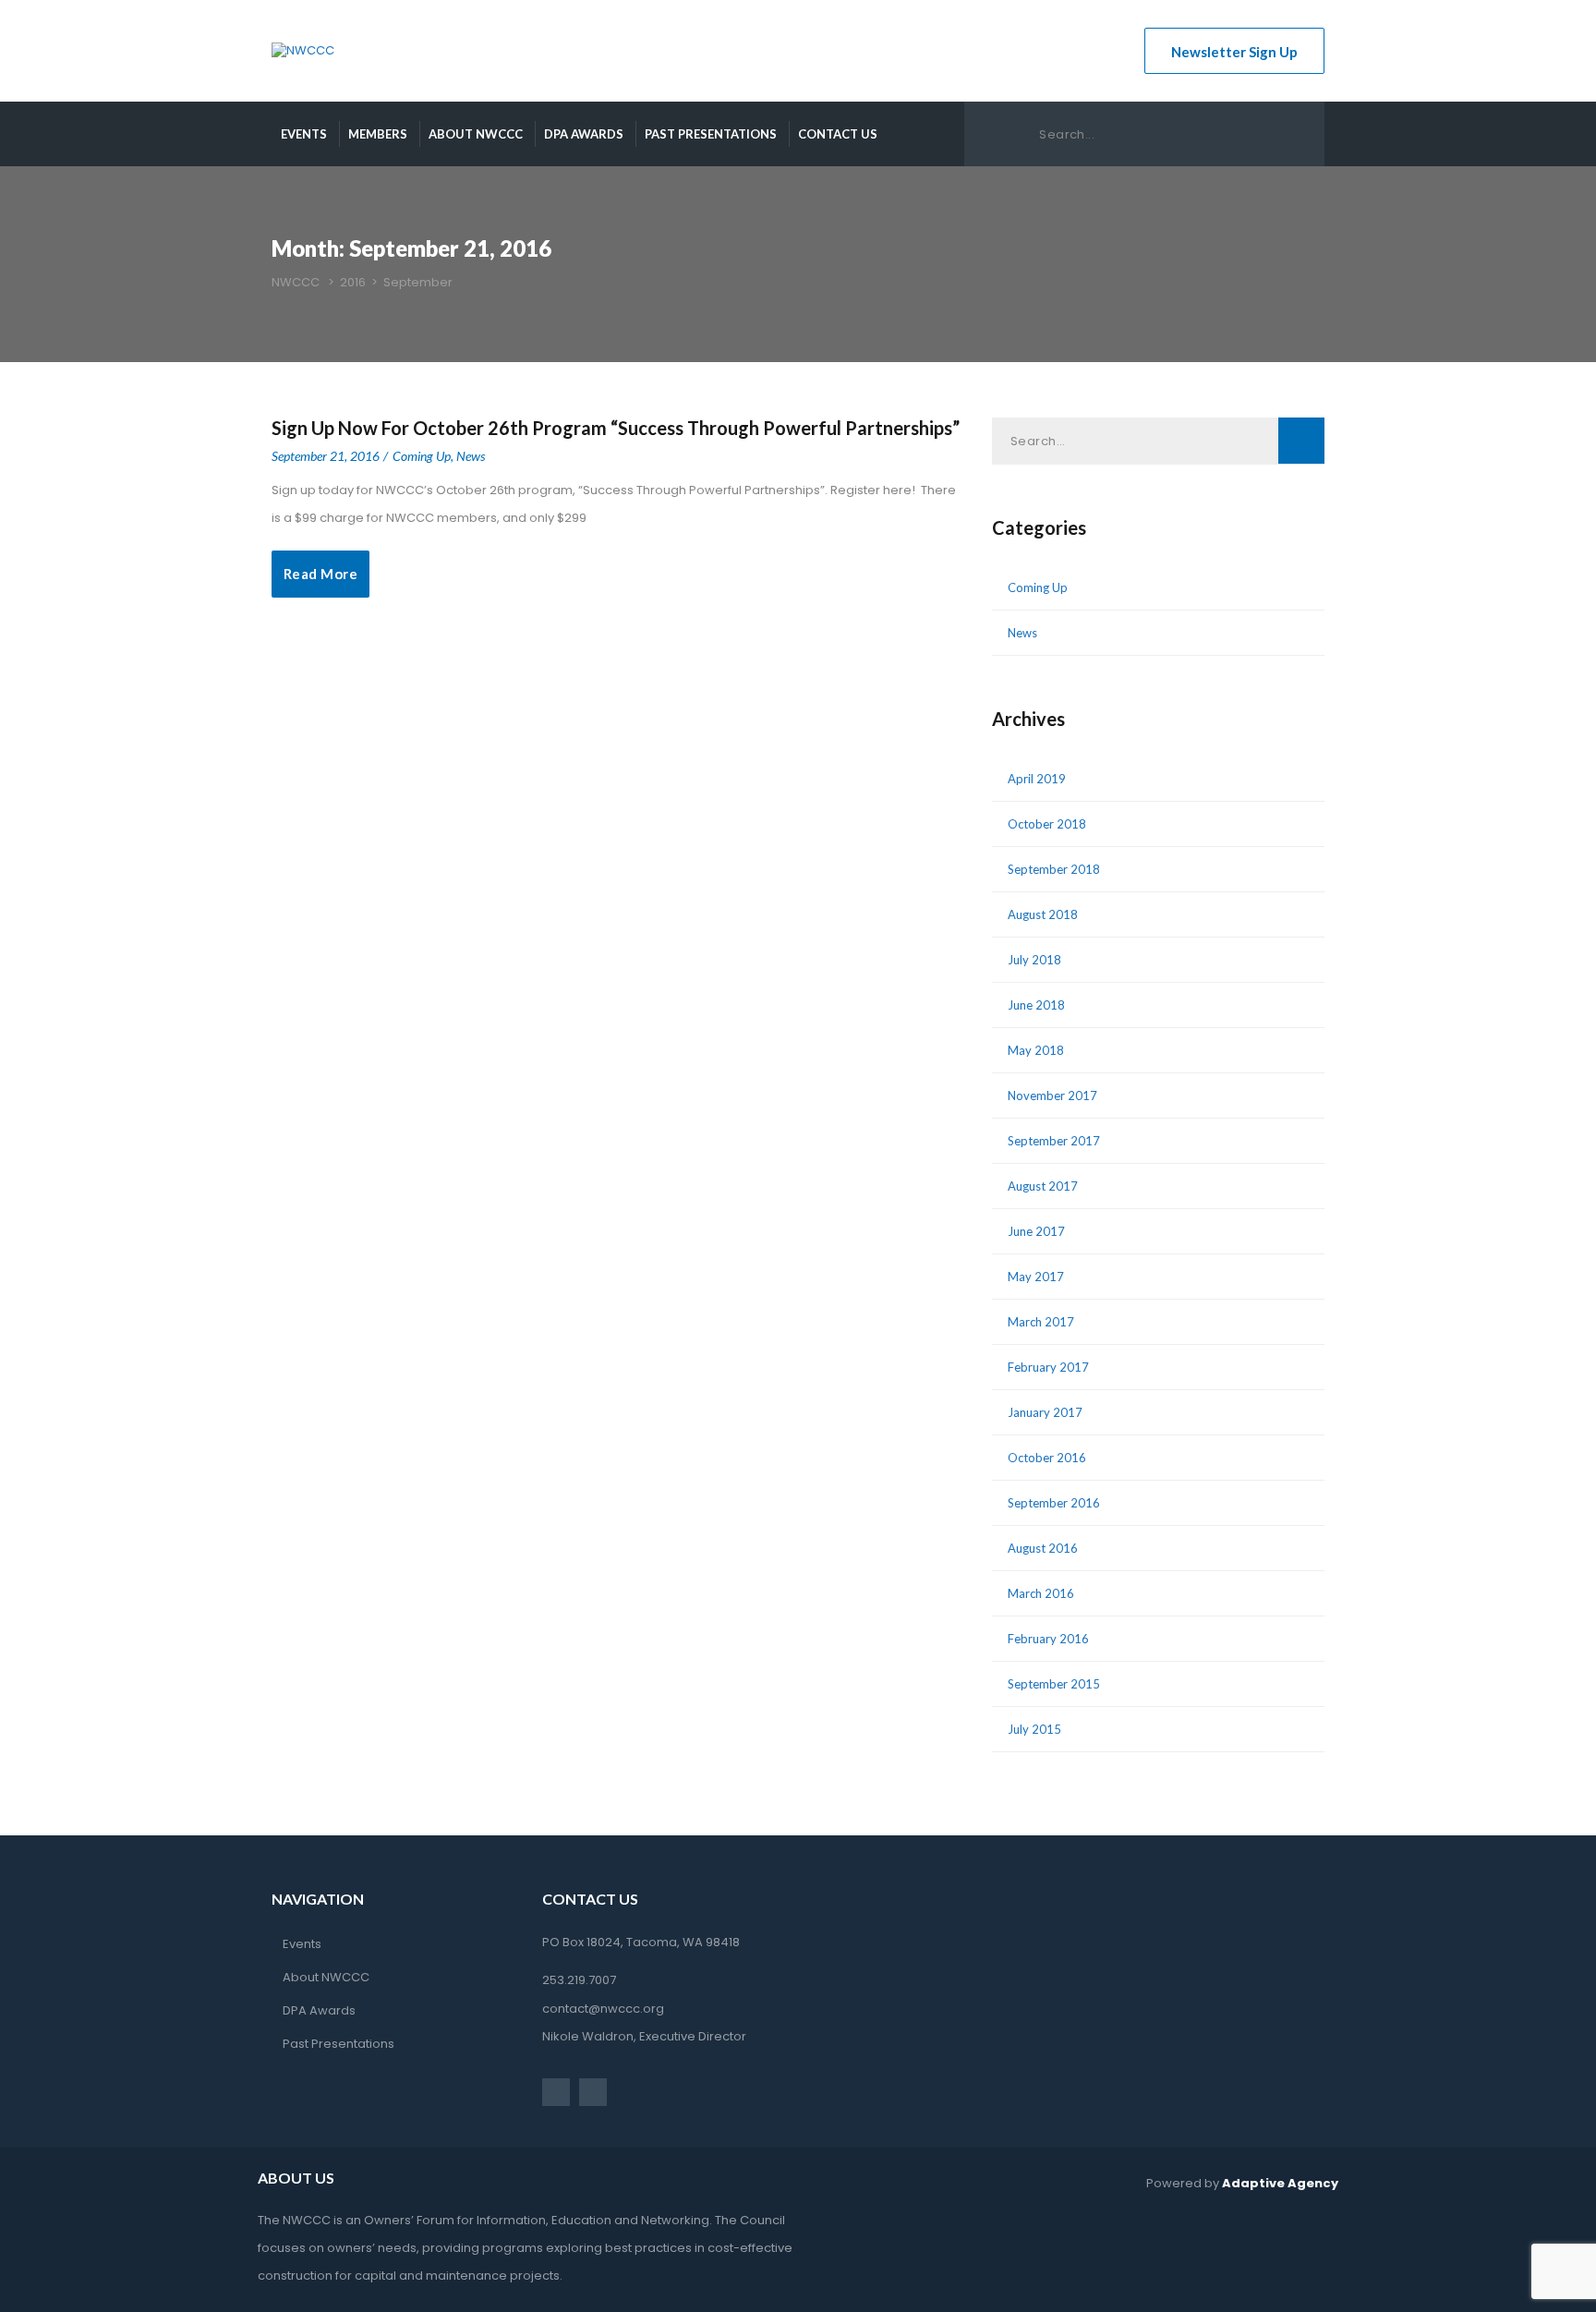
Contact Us (838, 134)
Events (304, 134)
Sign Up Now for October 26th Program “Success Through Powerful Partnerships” (616, 428)
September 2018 (1054, 869)
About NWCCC (476, 134)
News (471, 456)
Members (378, 134)
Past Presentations (711, 134)
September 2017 (1054, 1141)
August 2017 (1043, 1186)
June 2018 (1036, 1005)
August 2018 (1043, 914)
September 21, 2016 (326, 456)
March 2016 (1041, 1593)
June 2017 (1036, 1231)
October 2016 (1047, 1458)
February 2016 (1048, 1639)
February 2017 (1048, 1367)
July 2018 (1034, 960)
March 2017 (1041, 1322)
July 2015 (1034, 1729)
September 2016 (1054, 1503)
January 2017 (1045, 1412)
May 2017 (1036, 1277)
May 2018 (1036, 1050)
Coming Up (422, 456)
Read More (320, 574)
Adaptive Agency (1280, 2183)
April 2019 (1037, 779)
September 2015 (1054, 1684)
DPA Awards (584, 134)
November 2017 (1052, 1095)
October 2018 (1047, 824)
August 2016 (1043, 1548)
